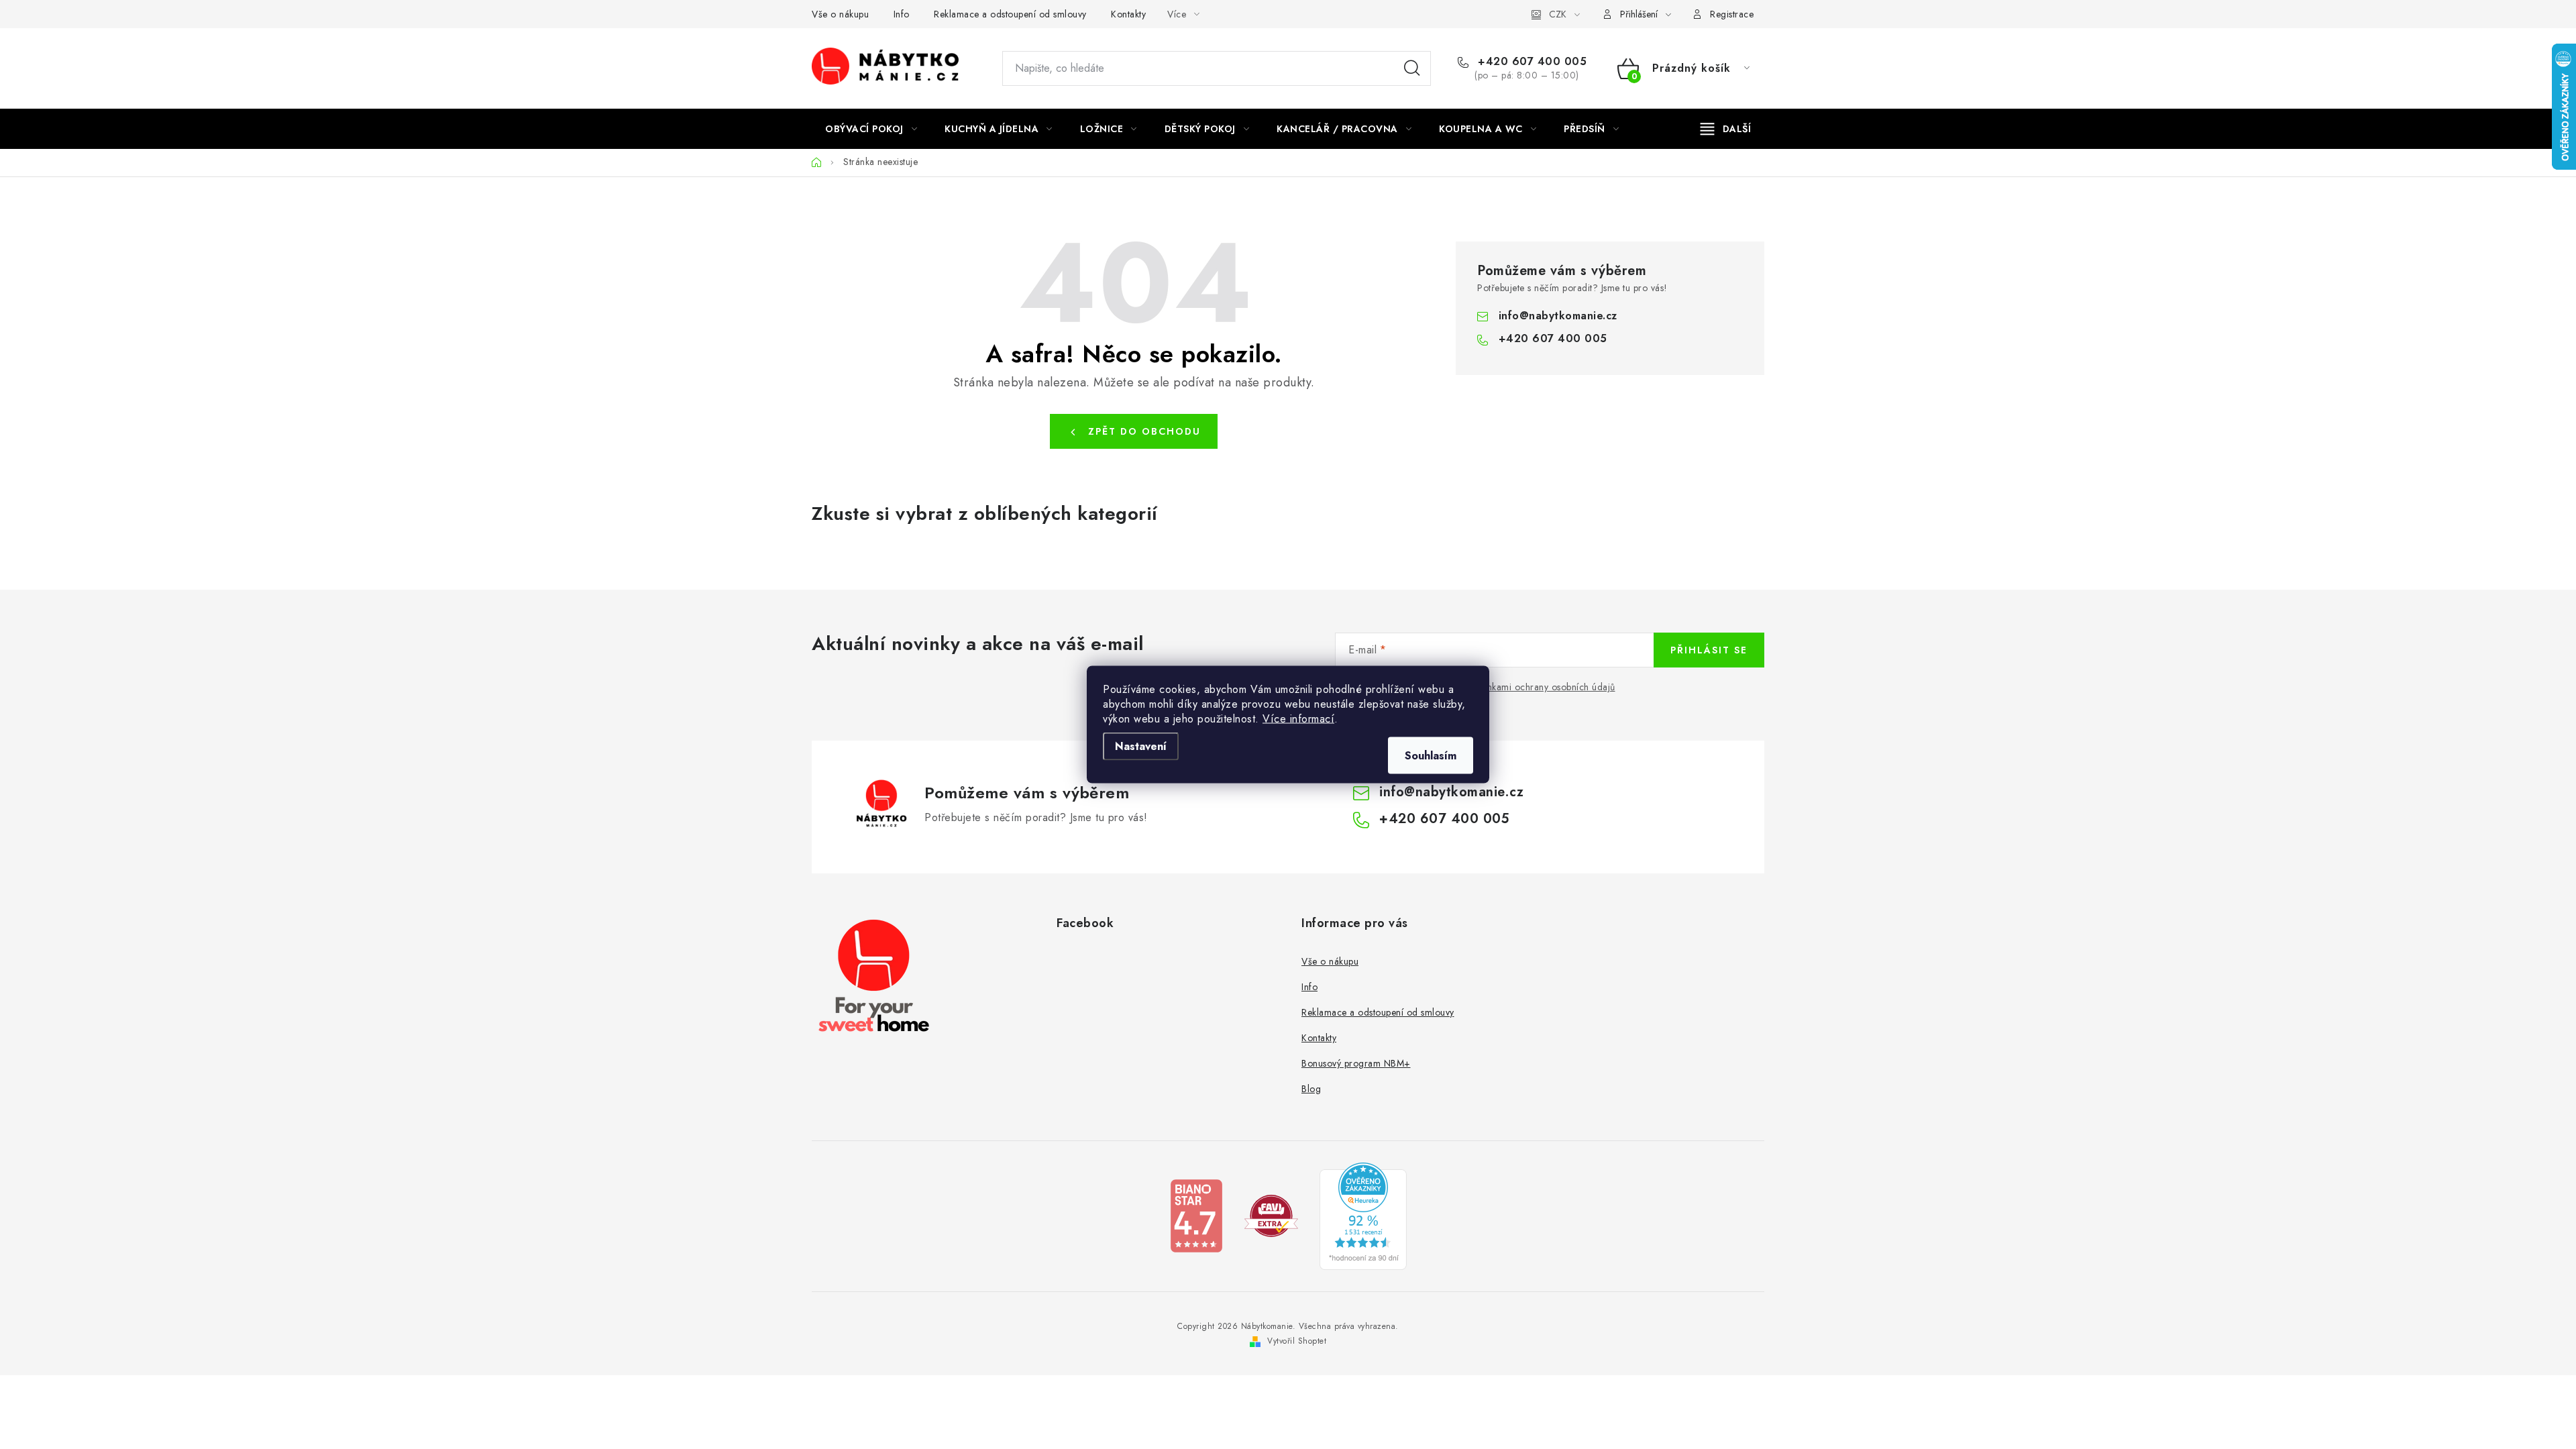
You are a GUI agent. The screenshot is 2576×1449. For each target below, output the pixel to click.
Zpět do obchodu (1144, 431)
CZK (1558, 14)
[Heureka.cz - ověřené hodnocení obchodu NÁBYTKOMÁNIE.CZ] (1363, 1215)
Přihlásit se (1709, 650)
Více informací (1298, 719)
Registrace (1732, 14)
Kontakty (1128, 14)
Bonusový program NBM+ (1356, 1063)
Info (902, 14)
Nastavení (1141, 746)
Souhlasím (1431, 756)
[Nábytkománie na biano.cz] (1196, 1215)
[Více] (1726, 129)
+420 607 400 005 (1531, 62)
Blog (1311, 1089)
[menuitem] (871, 129)
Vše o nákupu (840, 14)
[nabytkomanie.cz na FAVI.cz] (1271, 1215)
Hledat (1412, 68)
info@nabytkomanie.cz (1558, 316)
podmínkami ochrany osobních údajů (1538, 687)
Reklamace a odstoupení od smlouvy (1010, 14)
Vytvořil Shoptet (1297, 1341)
